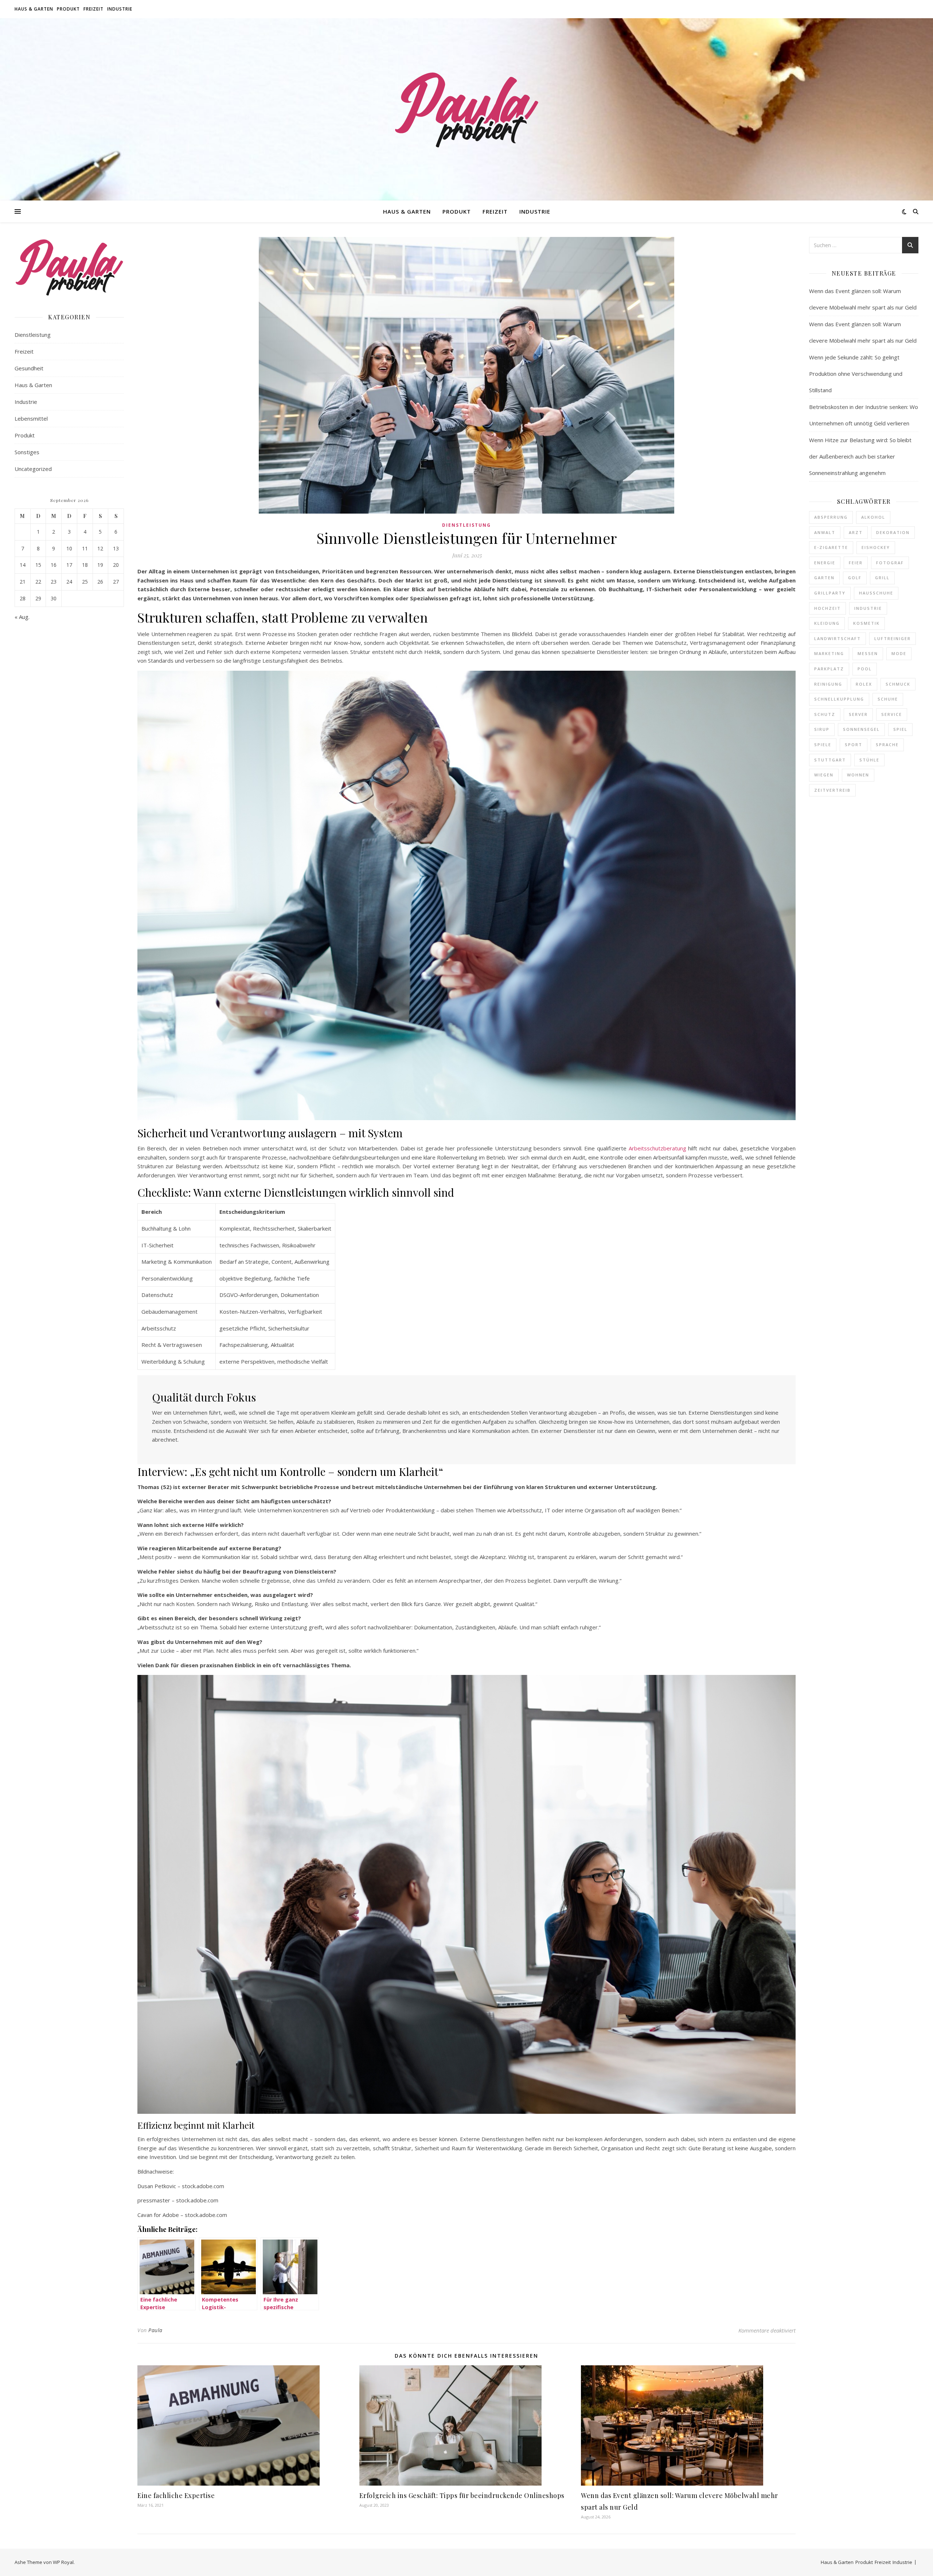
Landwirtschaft (838, 638)
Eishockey (876, 547)
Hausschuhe (876, 593)
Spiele (823, 745)
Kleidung (827, 623)
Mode (899, 653)
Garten (824, 578)
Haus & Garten (34, 9)
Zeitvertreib (832, 790)
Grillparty (830, 593)
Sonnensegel (861, 729)
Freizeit (93, 9)
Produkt (68, 9)
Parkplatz (829, 669)
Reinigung (828, 684)
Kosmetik (866, 623)
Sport (854, 745)
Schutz (825, 714)
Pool (865, 669)
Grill (882, 578)
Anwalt (825, 532)
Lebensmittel (31, 418)
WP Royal (63, 2562)
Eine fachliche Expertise (176, 2495)
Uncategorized (33, 469)
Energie (825, 563)
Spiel (900, 729)
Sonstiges (27, 452)
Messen (868, 653)
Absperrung (831, 517)
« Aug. (22, 617)
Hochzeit (827, 608)
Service (892, 714)
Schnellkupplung (839, 699)
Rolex (864, 684)
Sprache (887, 745)
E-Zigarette (831, 547)
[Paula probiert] (466, 109)
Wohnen (858, 775)
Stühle (869, 760)
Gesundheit (29, 368)
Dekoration (893, 532)
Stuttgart (830, 760)
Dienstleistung (33, 335)
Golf (855, 578)
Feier (856, 563)
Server (858, 714)
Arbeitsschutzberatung (657, 1148)
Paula (155, 2330)
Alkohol (873, 517)
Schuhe (888, 699)
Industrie (120, 9)
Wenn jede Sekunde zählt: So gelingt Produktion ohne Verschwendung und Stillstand (856, 374)
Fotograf (890, 563)
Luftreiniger (893, 638)
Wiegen (824, 775)
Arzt (856, 532)
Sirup (822, 729)
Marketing (829, 653)
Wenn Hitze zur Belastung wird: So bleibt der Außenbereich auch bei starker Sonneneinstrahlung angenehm (860, 456)
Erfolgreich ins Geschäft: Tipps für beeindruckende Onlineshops (462, 2495)
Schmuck (898, 684)
